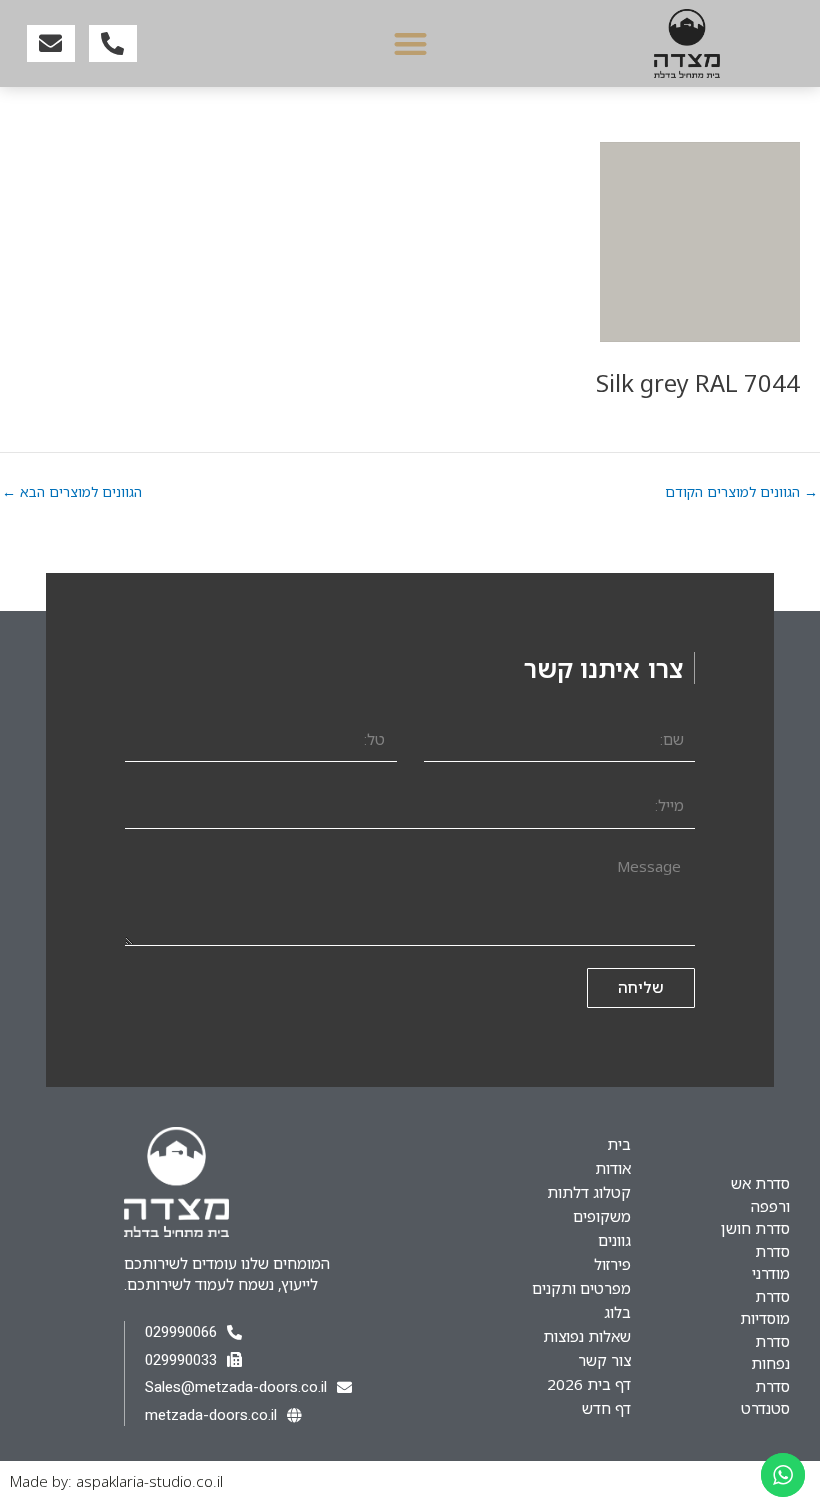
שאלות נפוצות (587, 1336)
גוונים (614, 1240)
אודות (613, 1168)
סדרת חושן (755, 1228)
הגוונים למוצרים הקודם (741, 492)
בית (619, 1144)
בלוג (617, 1312)
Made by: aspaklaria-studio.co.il (116, 1481)
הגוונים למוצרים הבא (72, 492)
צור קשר (604, 1360)
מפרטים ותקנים (581, 1288)
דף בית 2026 (589, 1384)
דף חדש (606, 1408)
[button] (410, 43)
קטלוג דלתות (589, 1192)
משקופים (602, 1216)
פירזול (612, 1264)
